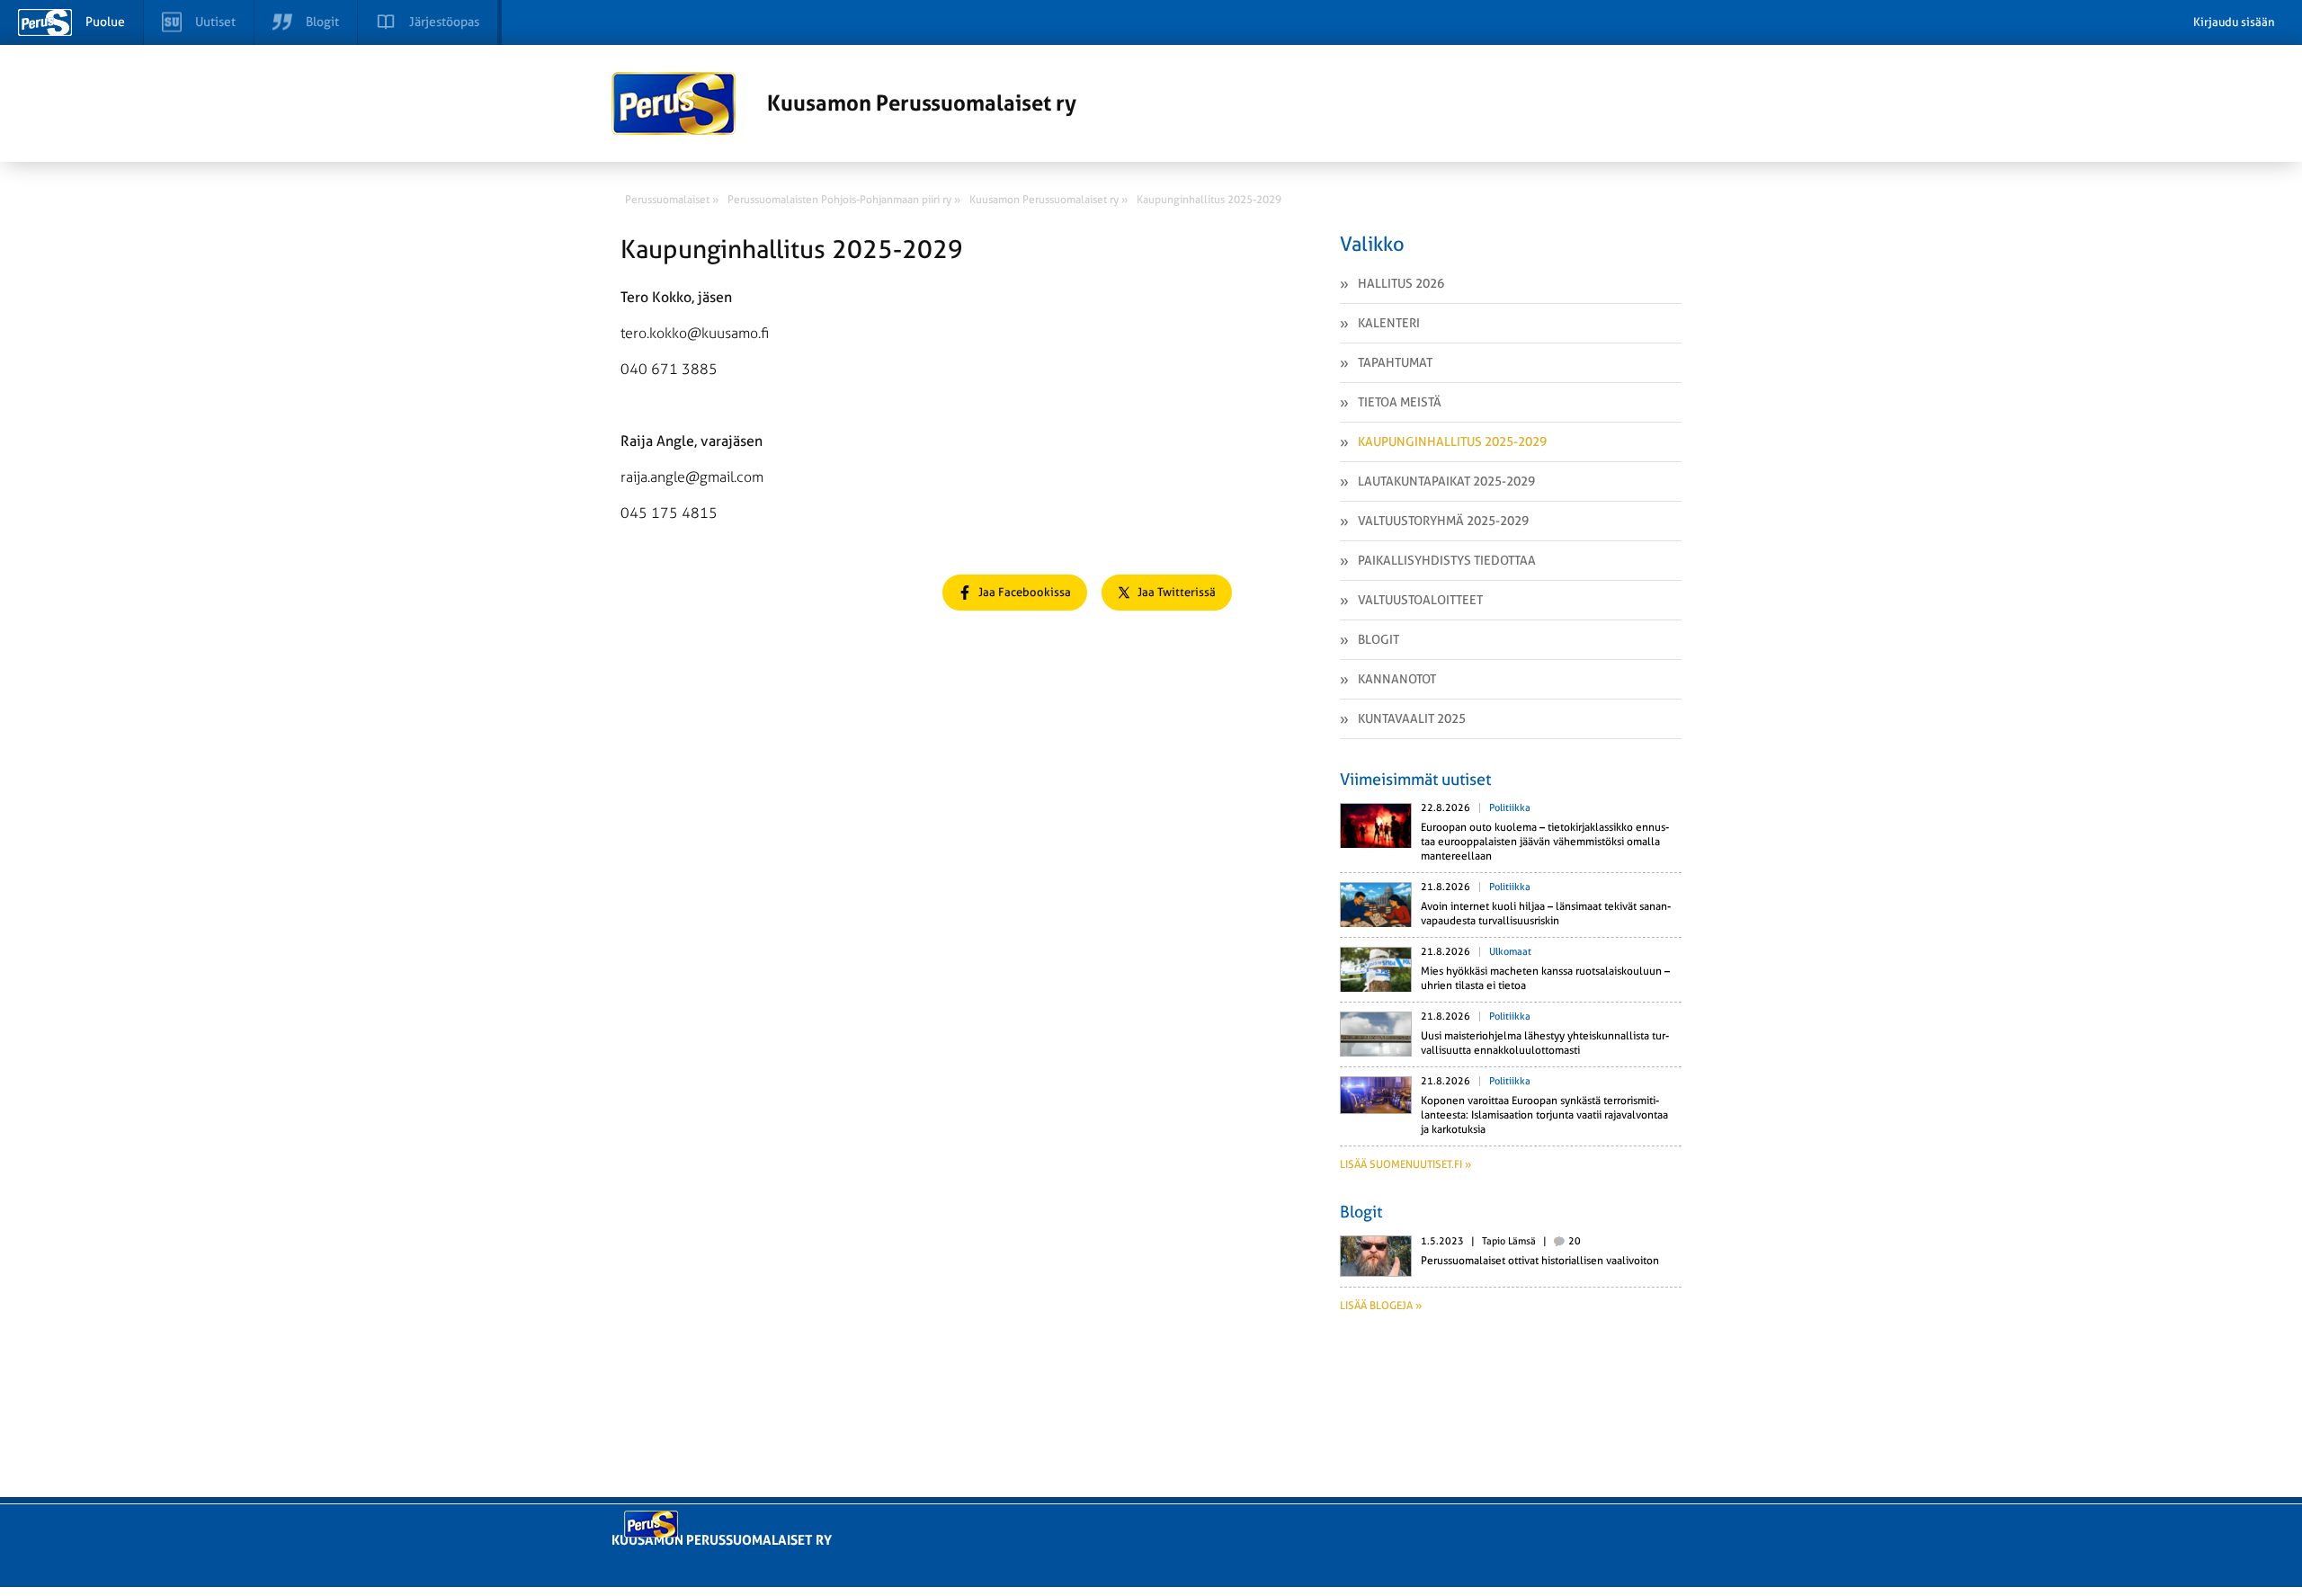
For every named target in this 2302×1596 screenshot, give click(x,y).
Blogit (1379, 639)
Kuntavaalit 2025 (1412, 718)
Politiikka (1510, 808)
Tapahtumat (1395, 362)
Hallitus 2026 (1401, 283)
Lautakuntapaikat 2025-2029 (1446, 481)
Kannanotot (1397, 679)
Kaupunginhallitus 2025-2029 (1452, 441)
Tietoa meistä (1400, 402)
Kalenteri (1389, 323)
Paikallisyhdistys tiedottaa (1447, 560)
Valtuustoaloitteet (1420, 600)
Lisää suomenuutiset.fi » (1405, 1164)
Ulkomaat (1510, 952)
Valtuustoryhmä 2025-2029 (1443, 521)
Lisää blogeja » (1381, 1306)
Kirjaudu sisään (2234, 22)
